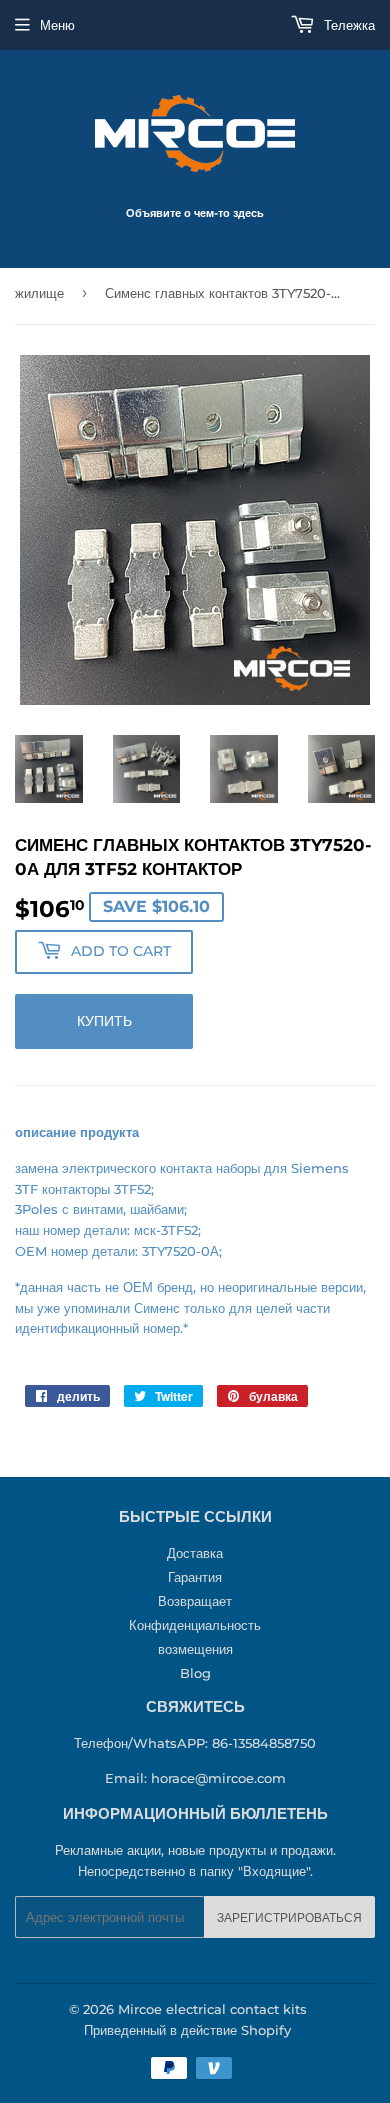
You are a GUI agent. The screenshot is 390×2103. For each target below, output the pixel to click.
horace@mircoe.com (218, 1778)
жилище (39, 293)
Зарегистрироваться (289, 1917)
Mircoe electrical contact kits (212, 2009)
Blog (195, 1673)
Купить (104, 1021)
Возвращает (195, 1601)
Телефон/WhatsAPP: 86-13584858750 (195, 1743)
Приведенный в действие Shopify (187, 2030)
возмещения (195, 1649)
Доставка (195, 1553)
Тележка (347, 25)
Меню (57, 25)
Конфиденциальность (195, 1625)
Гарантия (195, 1577)
